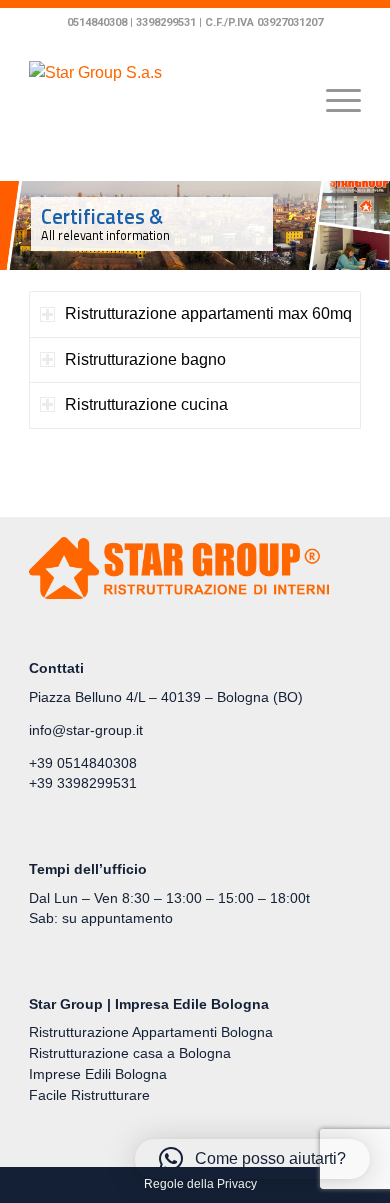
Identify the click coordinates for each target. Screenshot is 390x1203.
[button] (252, 1159)
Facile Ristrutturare (89, 1095)
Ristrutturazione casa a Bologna (130, 1053)
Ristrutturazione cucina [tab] (146, 404)
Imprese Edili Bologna (102, 1074)
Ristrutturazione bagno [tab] (145, 359)
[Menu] (333, 101)
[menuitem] (195, 1184)
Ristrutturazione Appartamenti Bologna (151, 1032)
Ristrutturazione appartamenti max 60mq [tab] (208, 313)
